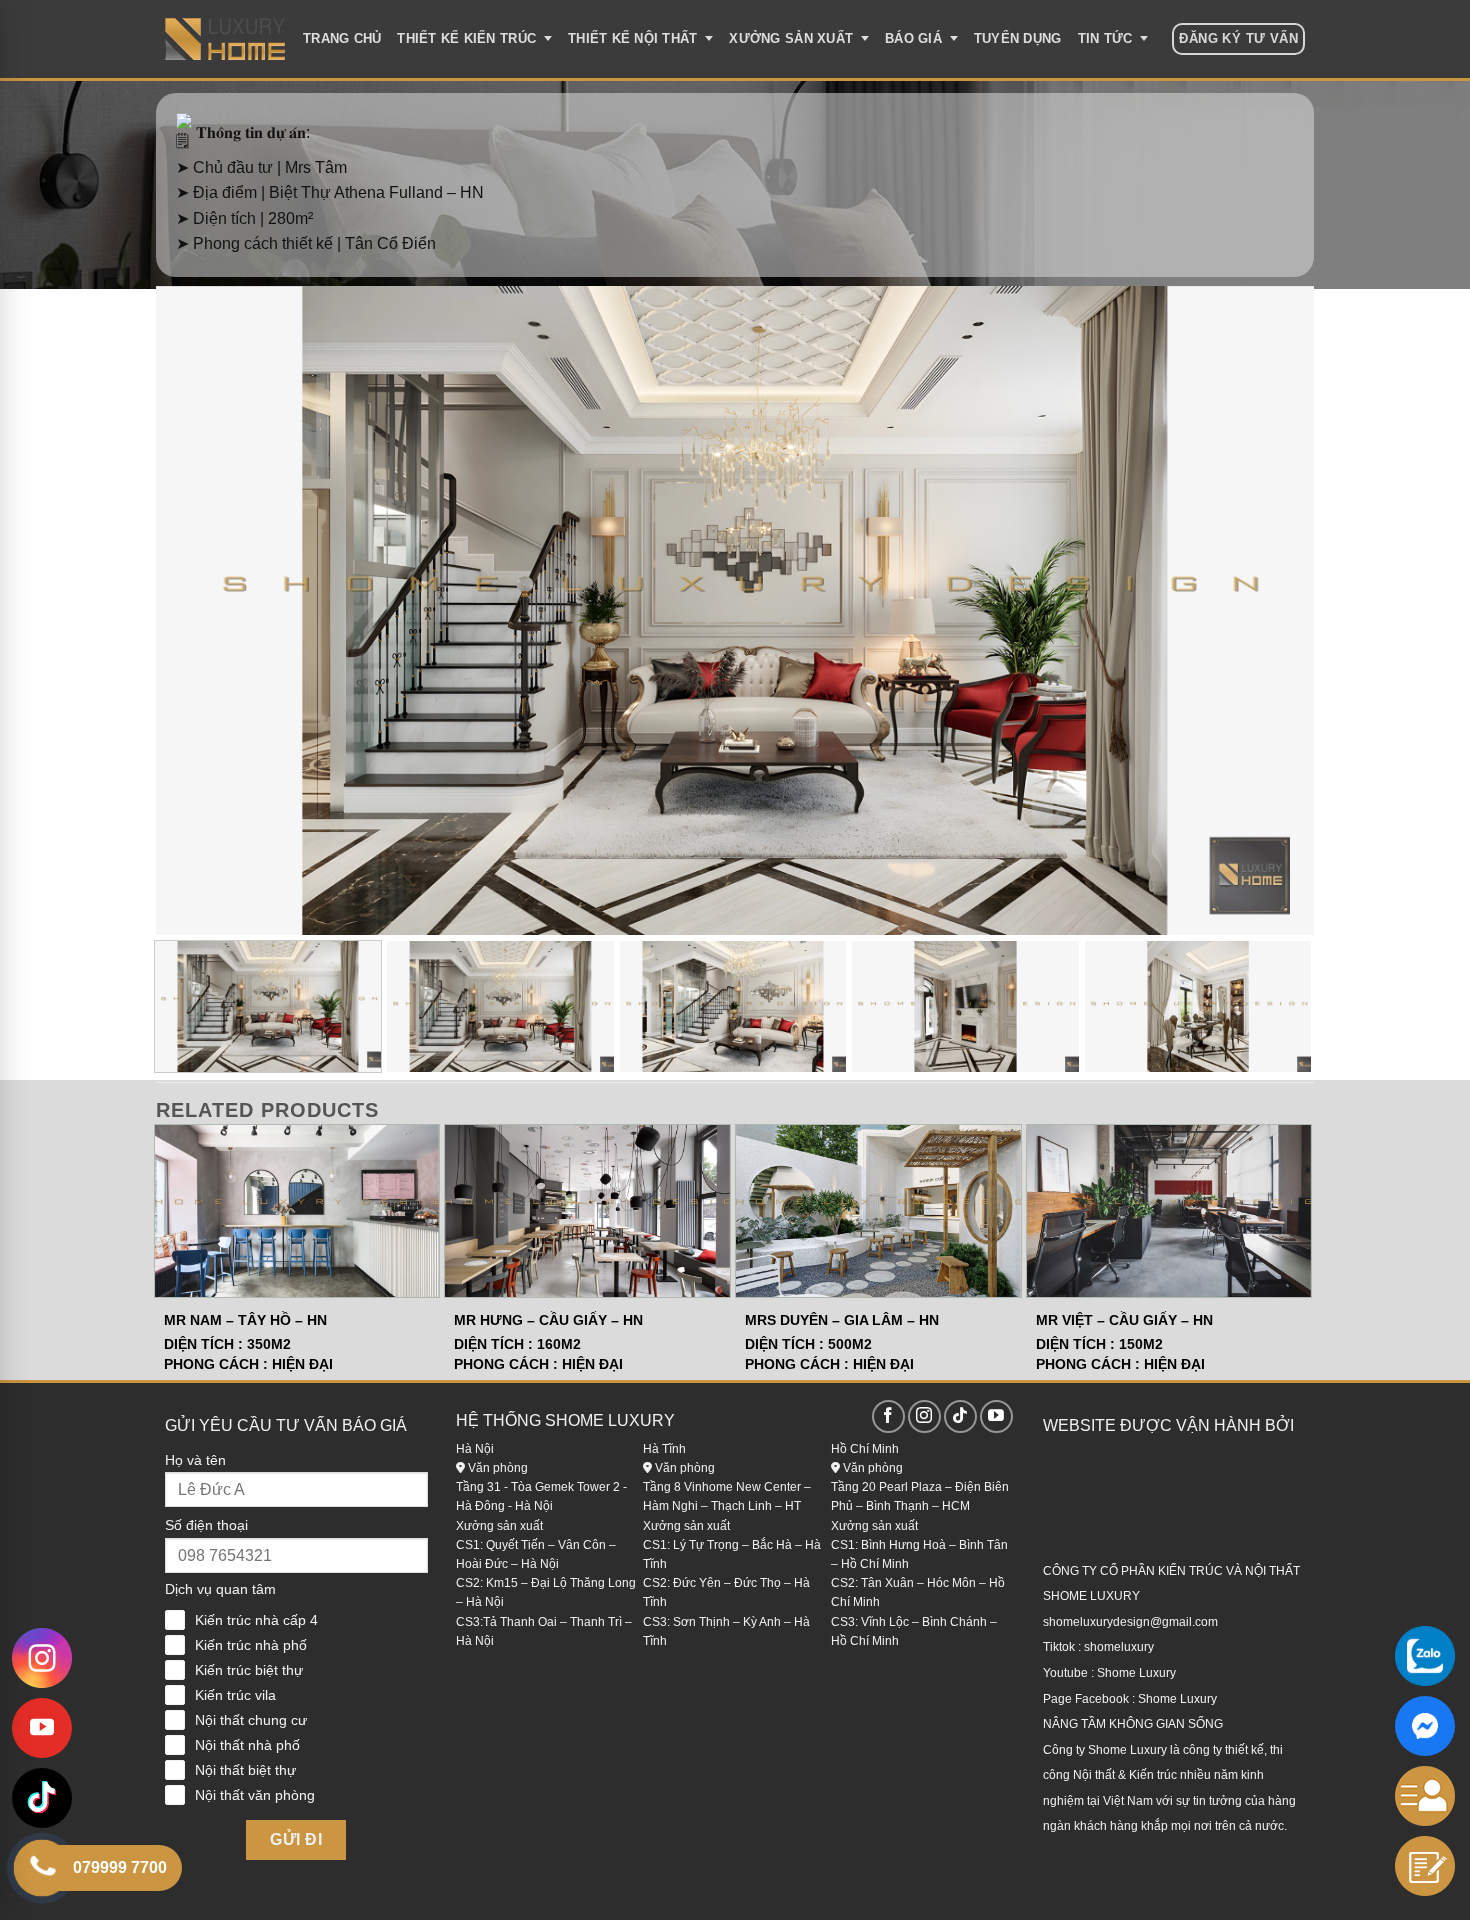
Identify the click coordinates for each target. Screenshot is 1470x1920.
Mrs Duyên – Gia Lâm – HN (842, 1320)
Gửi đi (296, 1839)
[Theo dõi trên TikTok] (960, 1416)
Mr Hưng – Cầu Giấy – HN (548, 1320)
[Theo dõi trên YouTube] (996, 1416)
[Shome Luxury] (225, 39)
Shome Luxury (1136, 1673)
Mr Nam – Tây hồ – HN (245, 1320)
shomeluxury (1119, 1647)
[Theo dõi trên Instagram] (924, 1416)
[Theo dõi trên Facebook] (888, 1416)
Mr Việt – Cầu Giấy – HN (1124, 1320)
